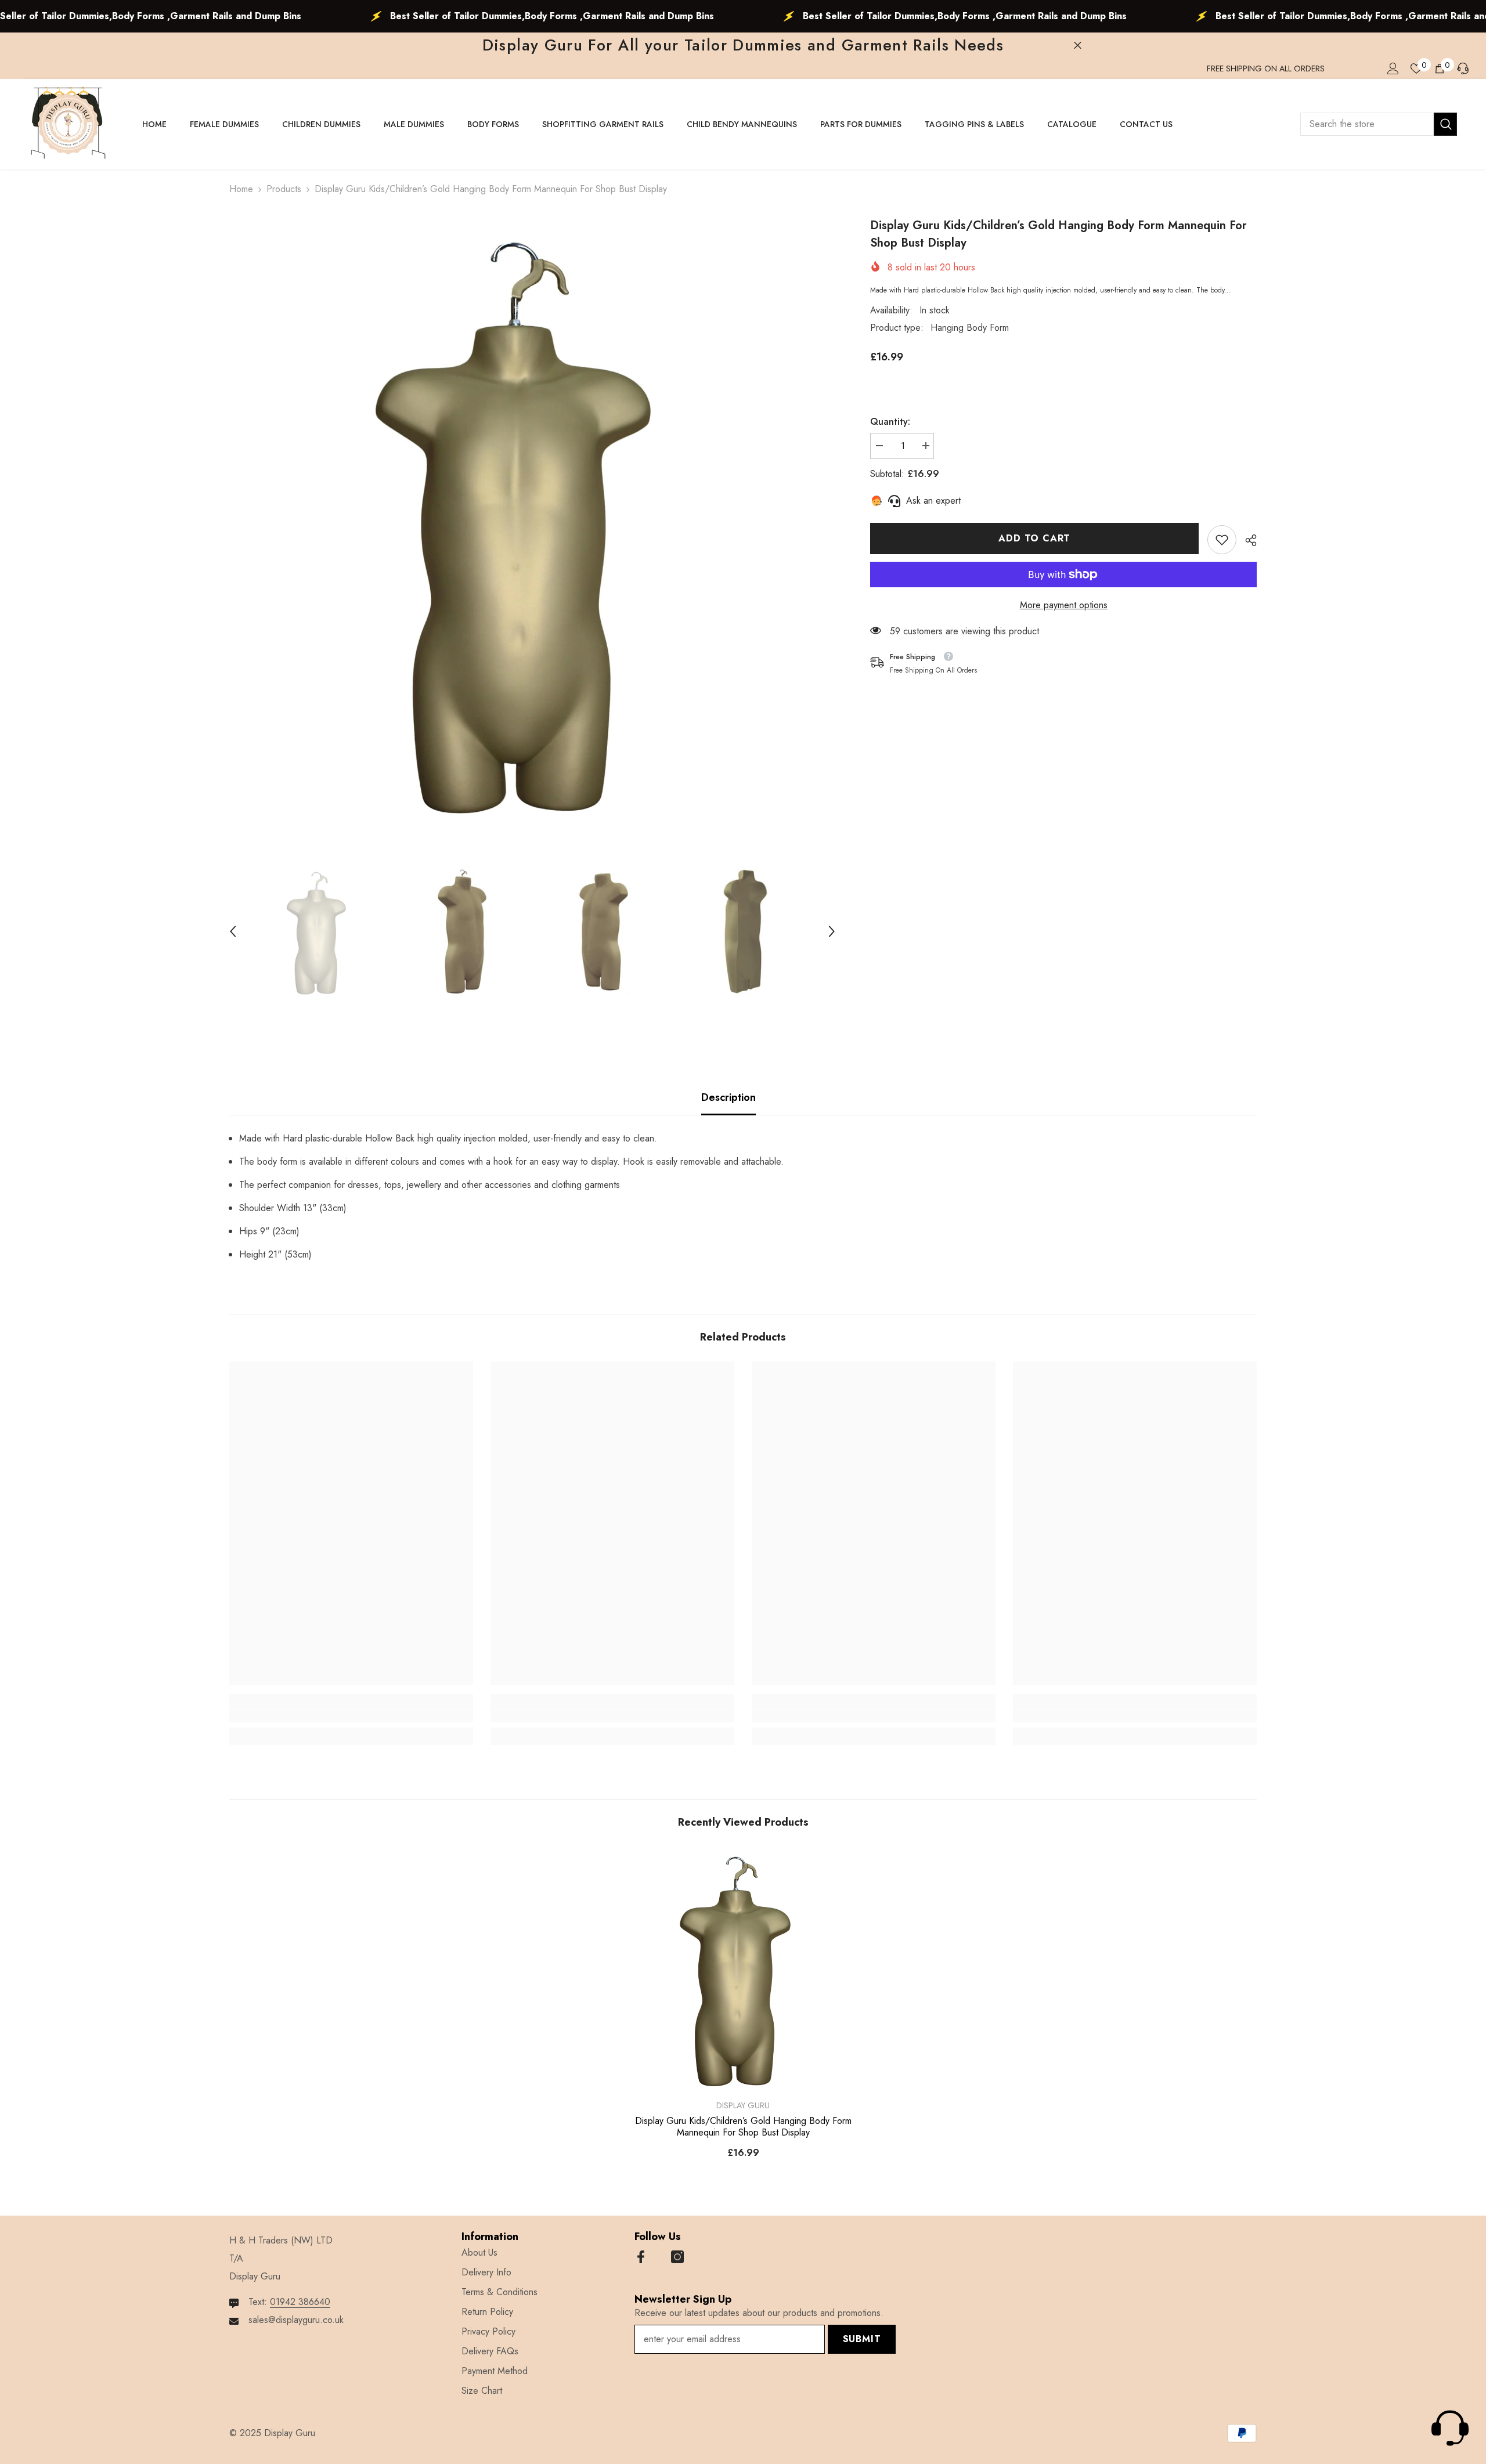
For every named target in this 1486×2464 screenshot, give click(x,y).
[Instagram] (677, 2257)
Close (1078, 46)
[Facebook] (641, 2257)
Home (241, 189)
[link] (1222, 540)
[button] (233, 931)
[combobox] (1367, 124)
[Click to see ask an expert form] (1450, 2428)
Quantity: (890, 422)
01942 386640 (300, 2302)
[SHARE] (1247, 540)
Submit (862, 2339)
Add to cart (1032, 538)
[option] (533, 520)
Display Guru (743, 2105)
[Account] (1393, 68)
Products (284, 189)
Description (728, 1097)
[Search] (1379, 124)
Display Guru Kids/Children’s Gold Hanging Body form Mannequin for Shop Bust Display (743, 2127)
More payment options (1064, 605)
